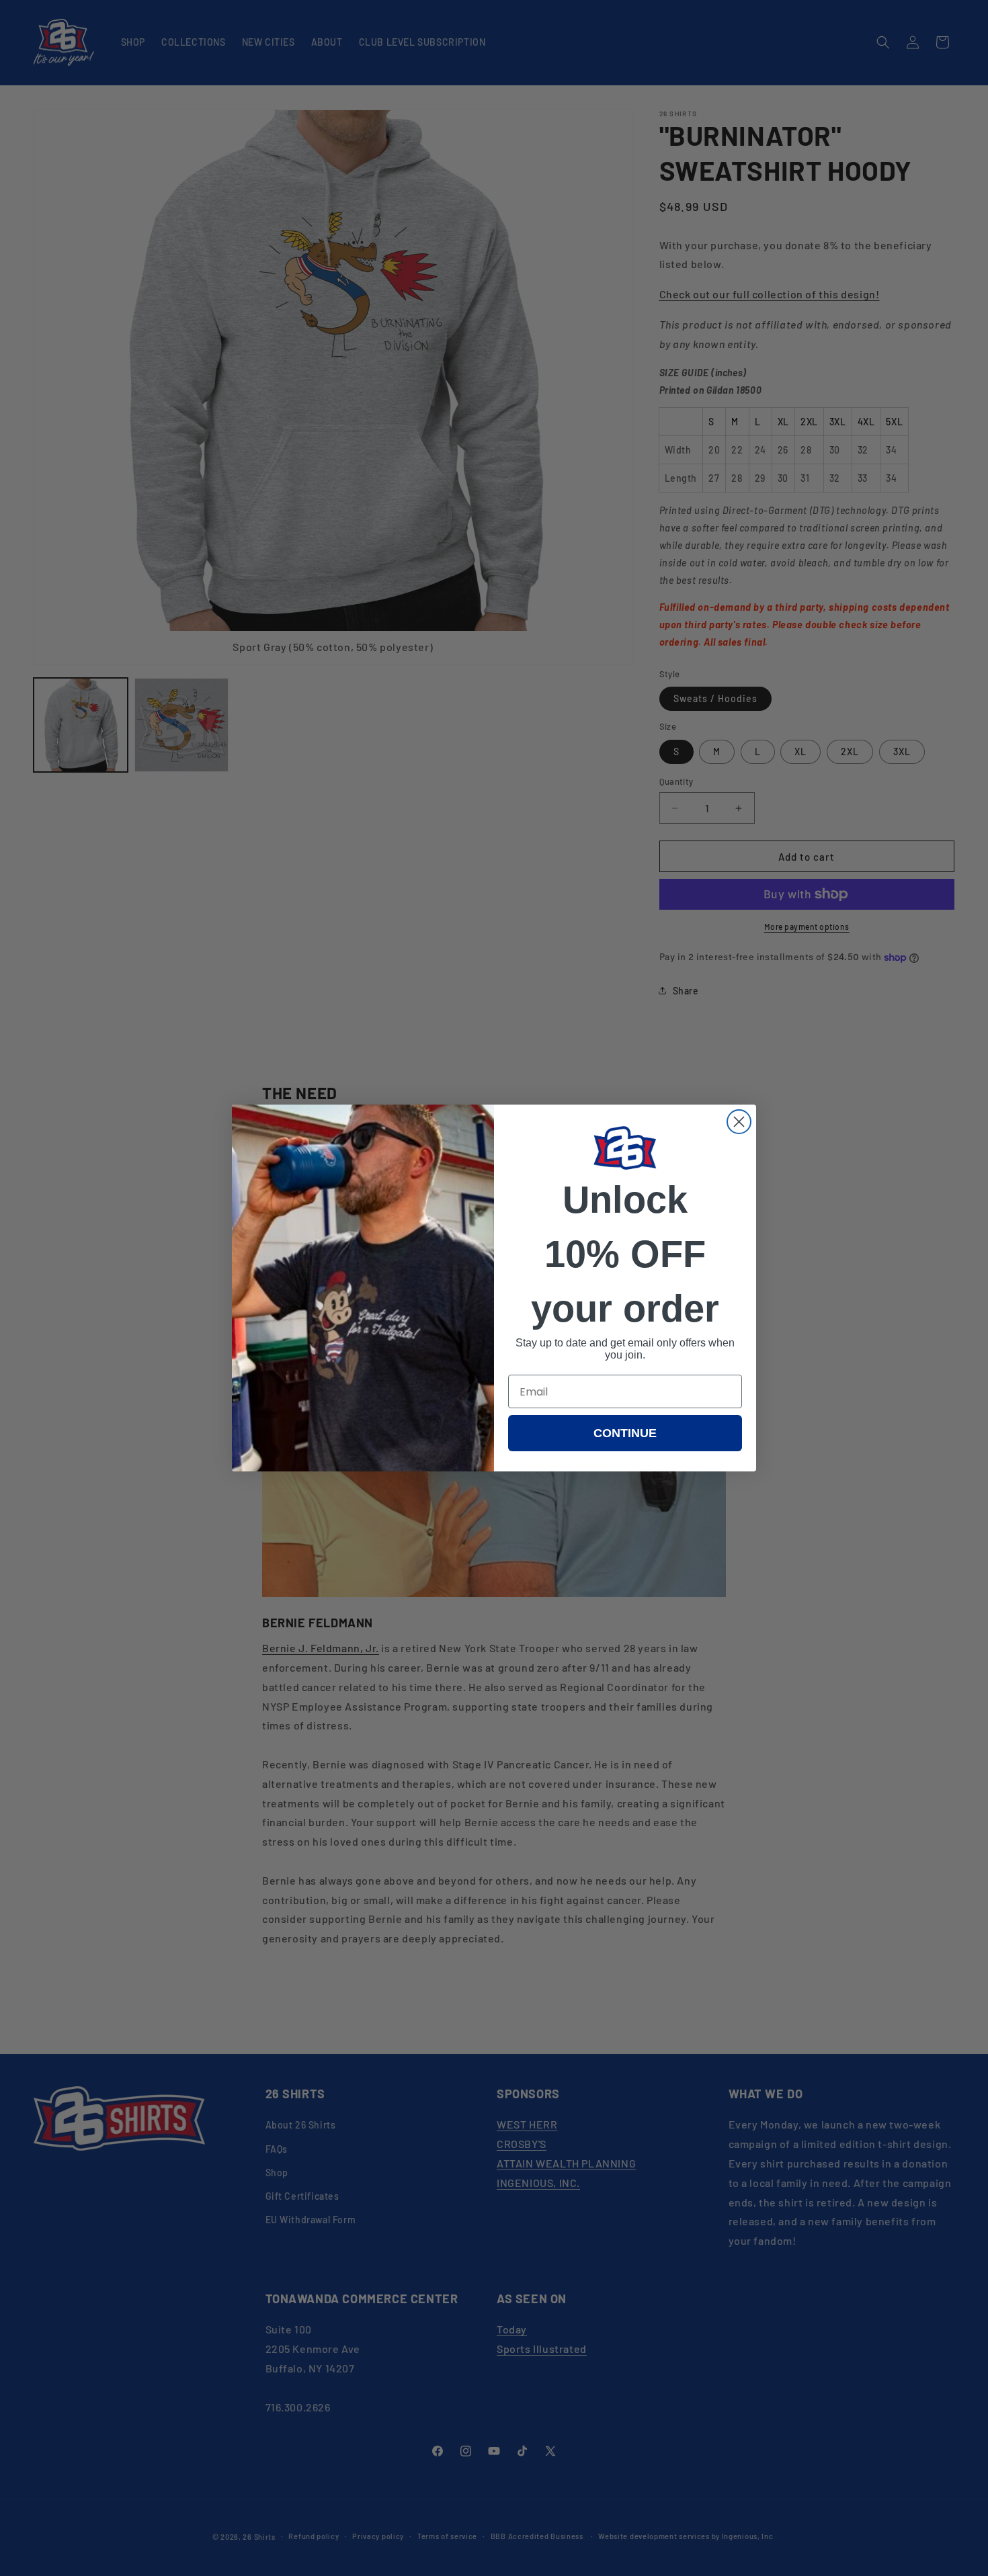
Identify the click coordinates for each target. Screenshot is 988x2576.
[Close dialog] (739, 1122)
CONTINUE (625, 1433)
